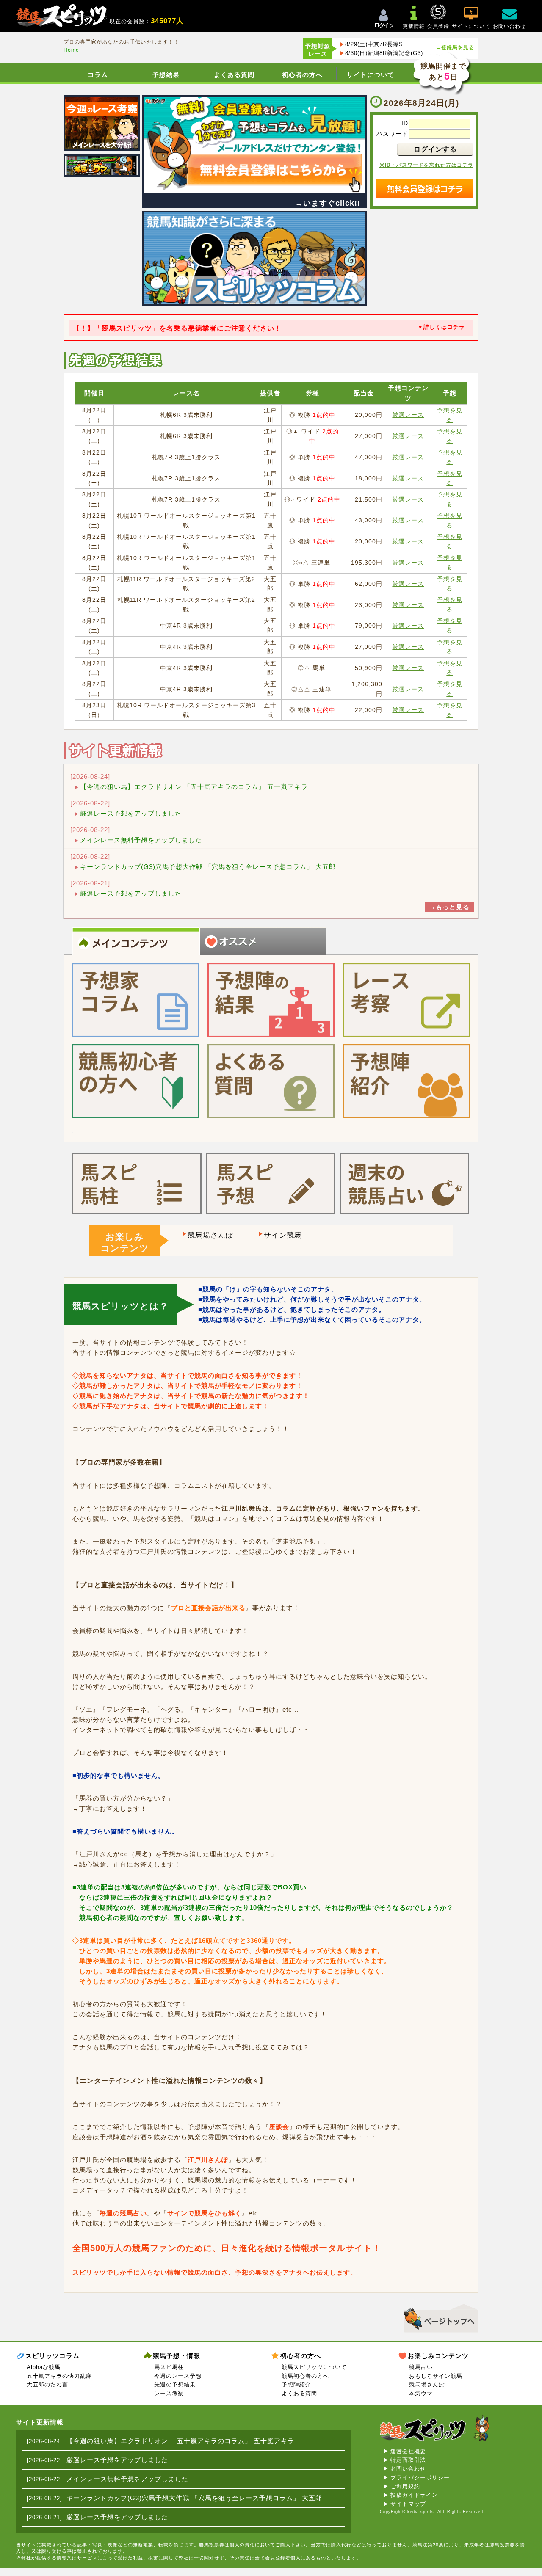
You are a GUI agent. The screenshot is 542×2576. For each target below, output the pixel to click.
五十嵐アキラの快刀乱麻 (59, 2376)
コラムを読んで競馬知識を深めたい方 (257, 962)
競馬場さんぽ (210, 1235)
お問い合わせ (408, 2469)
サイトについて (371, 75)
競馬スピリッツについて (314, 2367)
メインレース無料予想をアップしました (141, 840)
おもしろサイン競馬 (436, 2376)
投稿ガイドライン (414, 2495)
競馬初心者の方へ (305, 2376)
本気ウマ (421, 2393)
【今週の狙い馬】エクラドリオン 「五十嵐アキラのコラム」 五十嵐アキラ (194, 787)
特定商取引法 (408, 2460)
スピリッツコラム (53, 2356)
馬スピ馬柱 (169, 2367)
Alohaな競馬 (44, 2367)
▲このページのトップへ (438, 2317)
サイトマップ (408, 2504)
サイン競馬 (283, 1235)
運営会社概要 (408, 2451)
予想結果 (166, 75)
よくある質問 (234, 75)
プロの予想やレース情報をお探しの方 (130, 962)
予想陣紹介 (296, 2384)
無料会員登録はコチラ (425, 188)
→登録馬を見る (455, 47)
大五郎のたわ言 (47, 2384)
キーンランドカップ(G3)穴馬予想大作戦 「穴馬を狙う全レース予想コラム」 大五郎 (208, 867)
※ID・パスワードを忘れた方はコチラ (426, 165)
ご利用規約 (405, 2486)
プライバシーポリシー (420, 2478)
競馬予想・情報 (177, 2356)
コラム (98, 75)
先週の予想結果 (175, 2384)
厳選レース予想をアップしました (131, 813)
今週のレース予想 (178, 2376)
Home (71, 50)
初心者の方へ (302, 75)
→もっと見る (449, 907)
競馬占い (421, 2367)
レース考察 (169, 2393)
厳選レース (408, 415)
